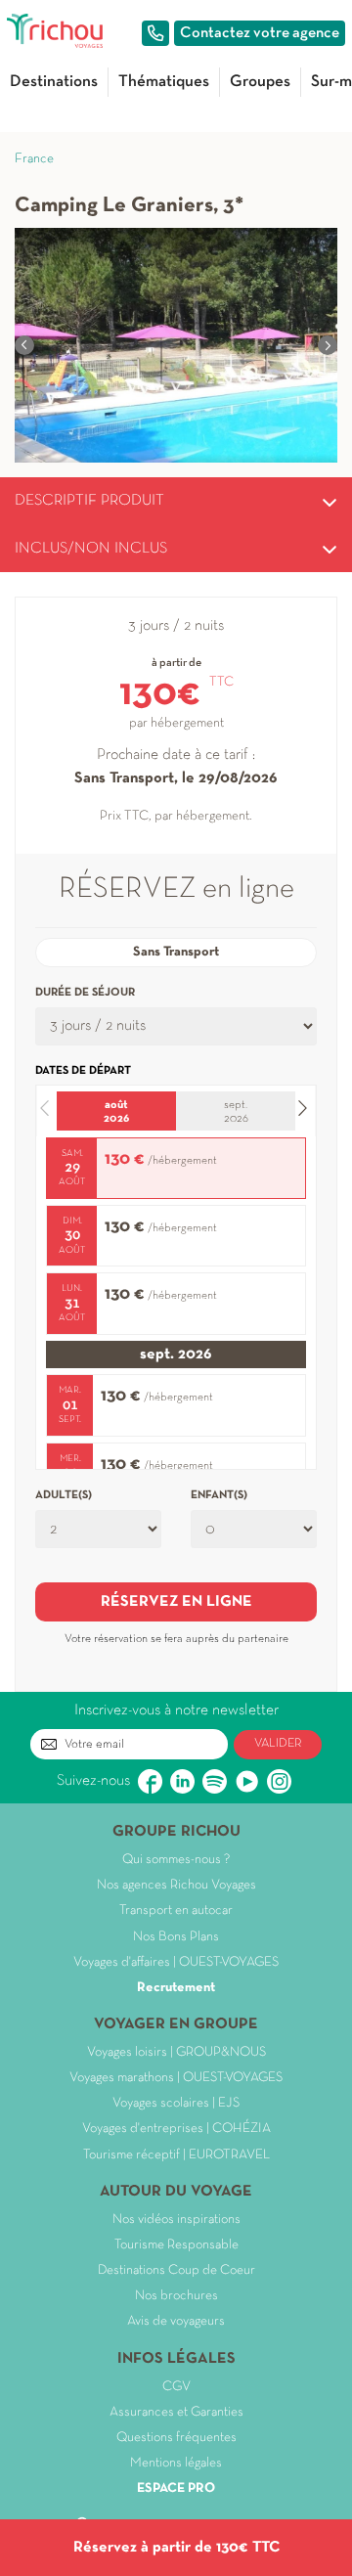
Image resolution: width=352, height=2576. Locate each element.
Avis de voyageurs (176, 2321)
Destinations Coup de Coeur (176, 2270)
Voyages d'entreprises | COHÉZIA (176, 2129)
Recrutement (176, 1988)
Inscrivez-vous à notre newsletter (176, 1710)
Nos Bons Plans (176, 1937)
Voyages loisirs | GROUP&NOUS (176, 2052)
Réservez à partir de (176, 2548)
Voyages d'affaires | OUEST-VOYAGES (176, 1962)
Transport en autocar (176, 1910)
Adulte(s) (64, 1495)
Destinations (54, 82)
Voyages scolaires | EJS (176, 2103)
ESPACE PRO (176, 2488)
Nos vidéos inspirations (176, 2220)
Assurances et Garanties (176, 2412)
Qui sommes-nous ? (176, 1860)
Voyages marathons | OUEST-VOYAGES (176, 2078)
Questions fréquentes (176, 2438)
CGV (176, 2387)
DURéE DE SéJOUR (85, 993)
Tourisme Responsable (176, 2245)
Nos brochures (176, 2296)
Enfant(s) (219, 1495)
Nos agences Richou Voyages (176, 1885)
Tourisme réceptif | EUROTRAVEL (176, 2155)
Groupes (260, 82)
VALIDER (278, 1744)
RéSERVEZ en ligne (176, 1602)
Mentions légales (176, 2463)
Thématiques (164, 82)
